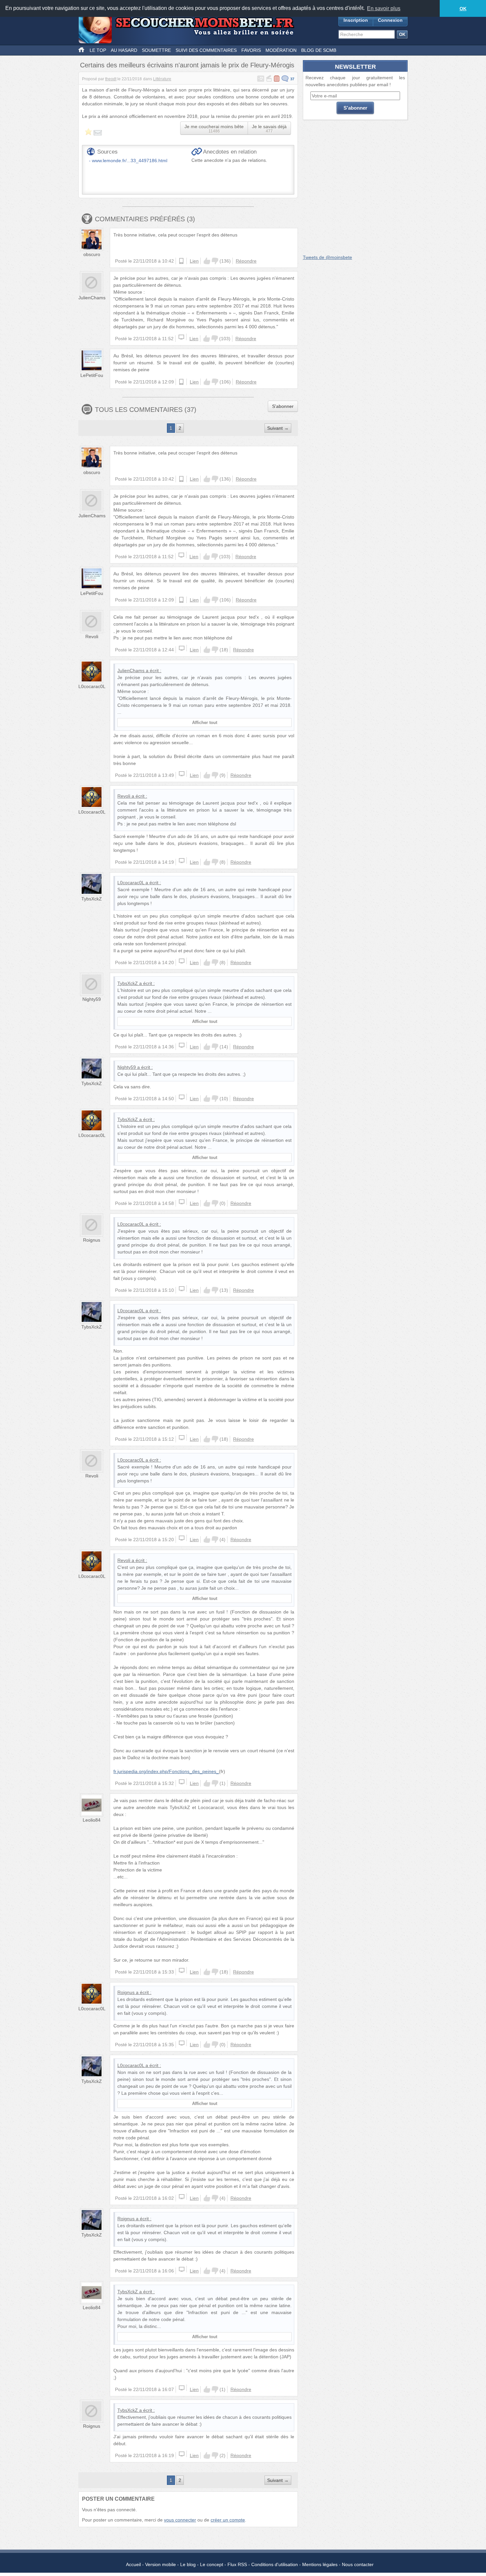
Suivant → (278, 428)
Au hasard (124, 50)
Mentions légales (320, 2564)
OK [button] (463, 9)
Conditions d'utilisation (275, 2564)
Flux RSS (237, 2564)
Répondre (246, 261)
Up (207, 261)
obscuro (92, 254)
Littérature (162, 79)
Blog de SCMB (319, 50)
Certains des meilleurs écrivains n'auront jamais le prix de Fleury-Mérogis (187, 65)
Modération (281, 50)
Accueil (133, 2564)
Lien (194, 261)
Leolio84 (92, 1820)
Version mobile (161, 2564)
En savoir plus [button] (384, 8)
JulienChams (92, 298)
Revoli (92, 636)
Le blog (188, 2564)
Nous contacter (358, 2564)
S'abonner (283, 406)
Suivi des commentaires (206, 50)
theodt (111, 79)
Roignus (92, 1240)
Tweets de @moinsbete (327, 257)
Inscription (356, 20)
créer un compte (228, 2520)
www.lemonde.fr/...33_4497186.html (130, 161)
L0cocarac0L (92, 686)
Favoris (251, 50)
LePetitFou (92, 375)
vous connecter (180, 2520)
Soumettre (156, 50)
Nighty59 (92, 999)
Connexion (390, 20)
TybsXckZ (92, 899)
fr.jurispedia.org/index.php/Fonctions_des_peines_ (166, 1771)
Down (215, 261)
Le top (98, 50)
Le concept (212, 2564)
